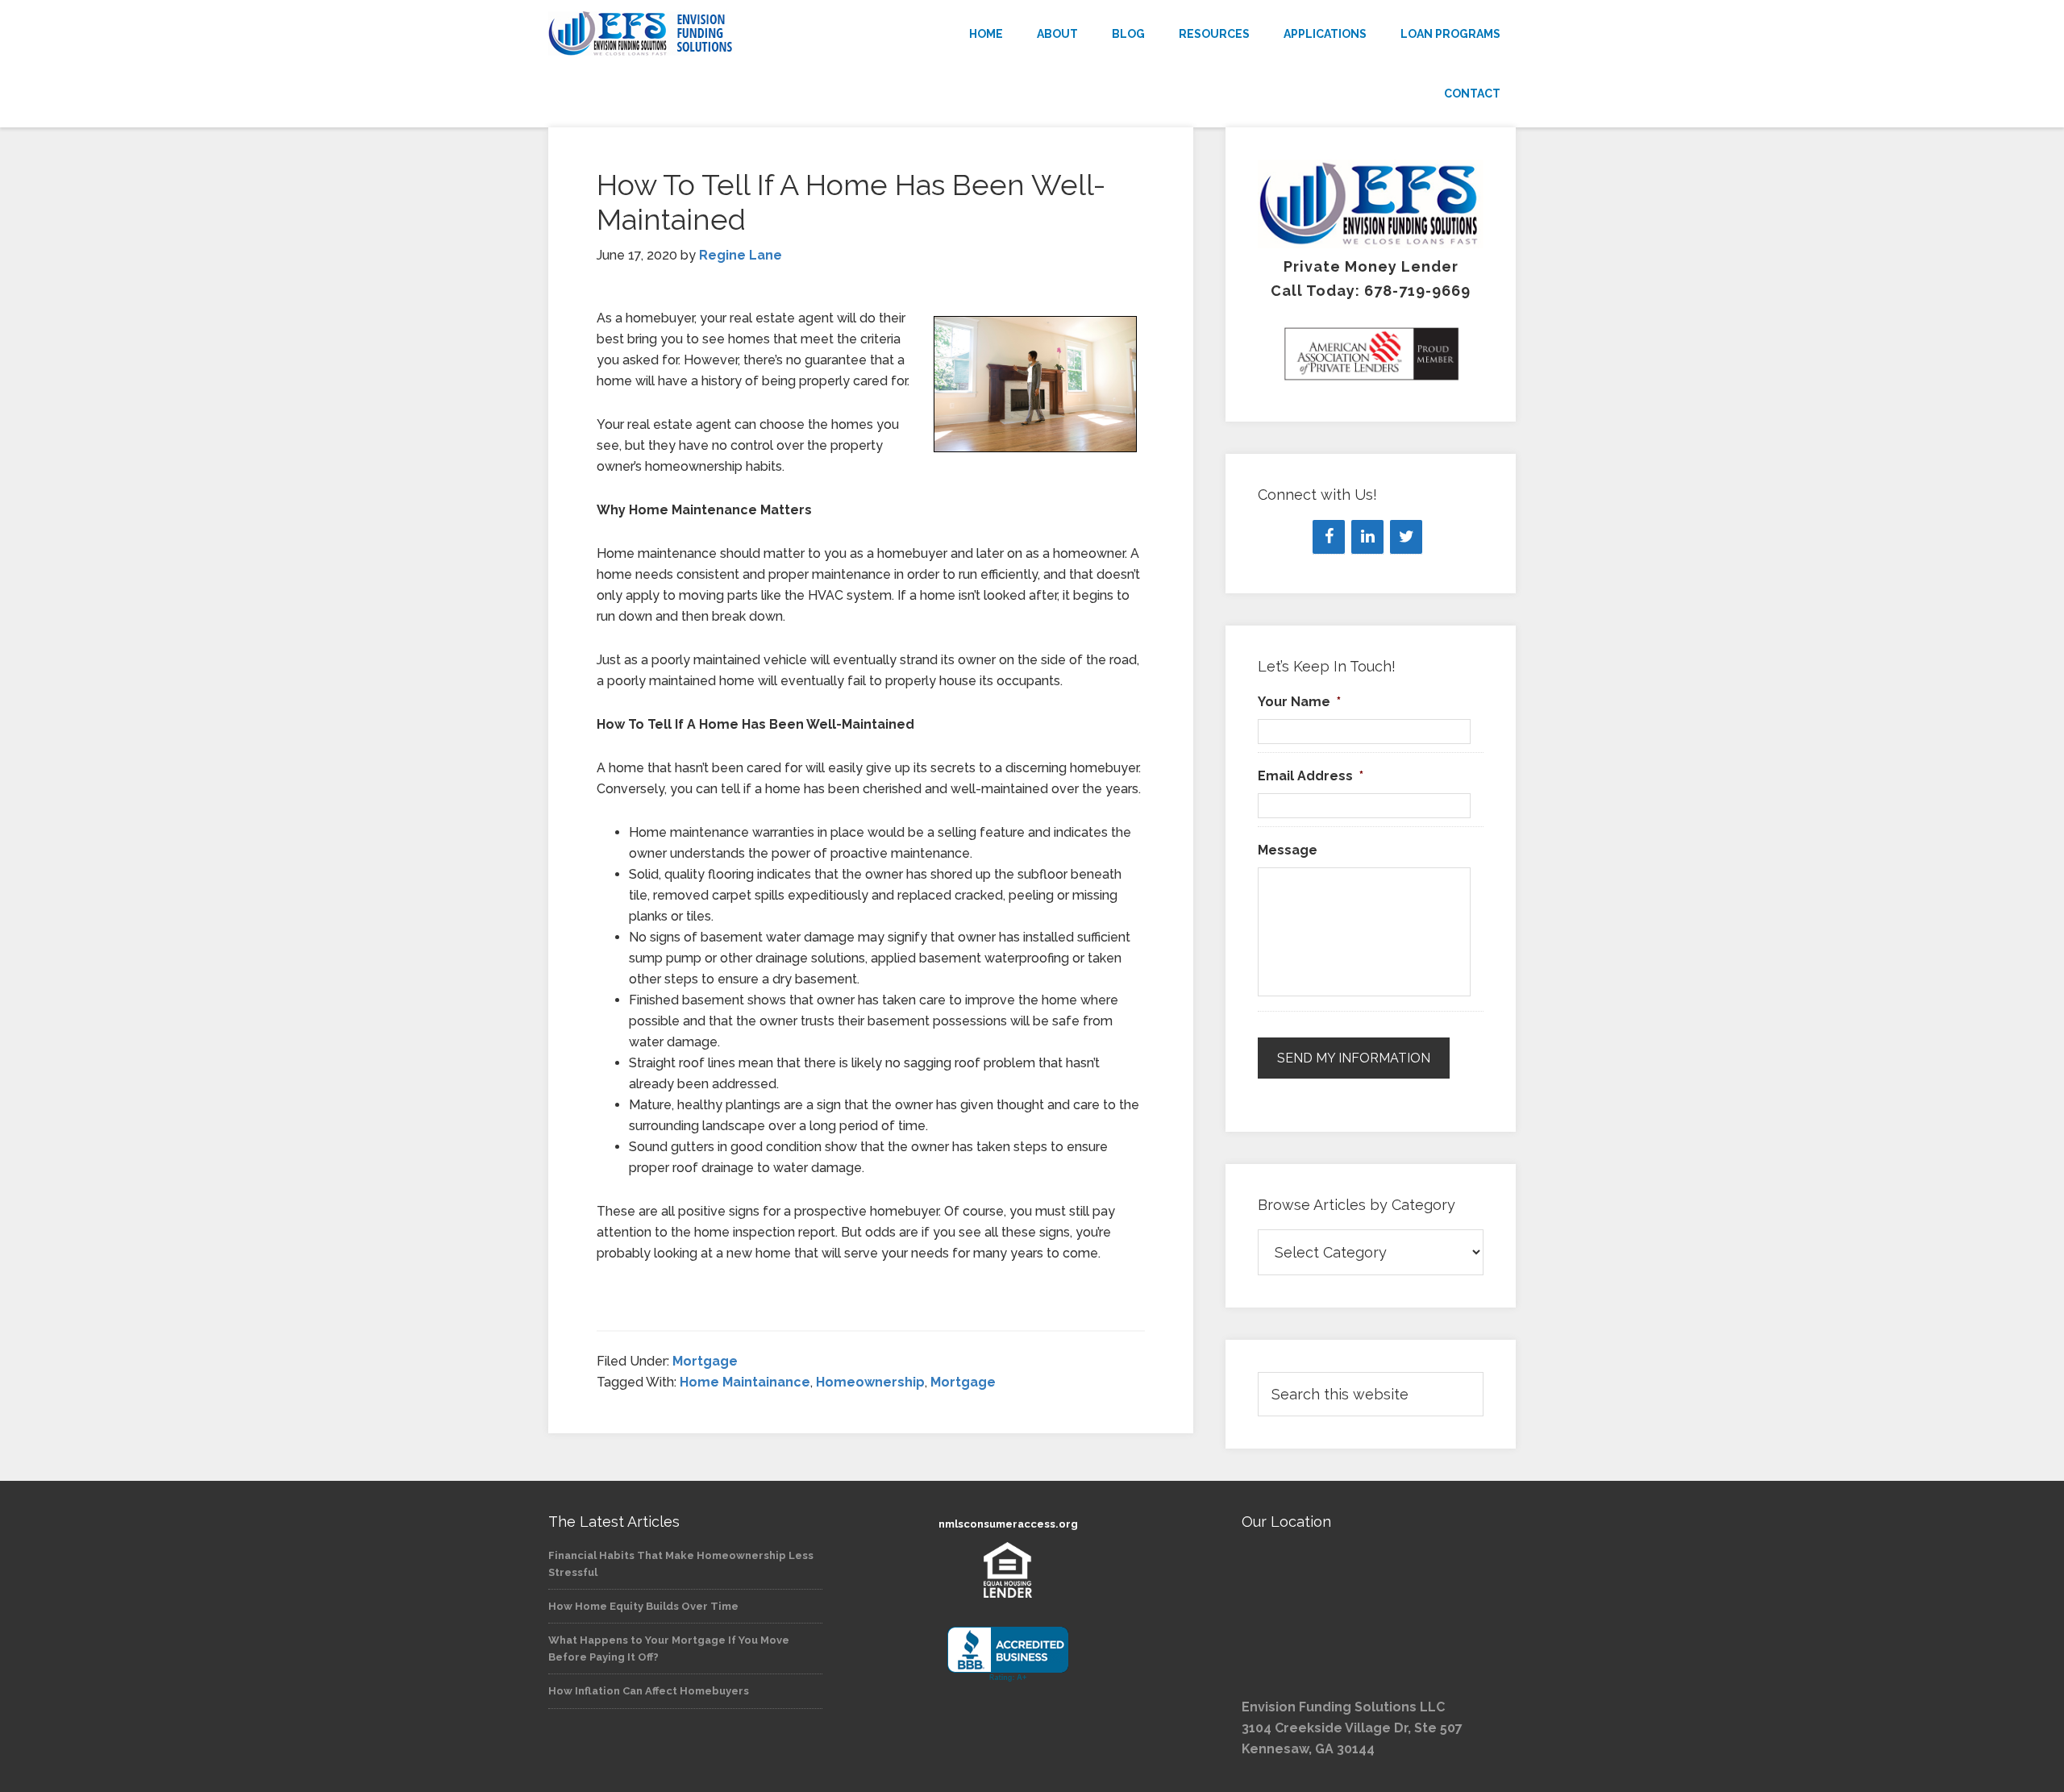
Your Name (1299, 702)
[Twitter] (1406, 537)
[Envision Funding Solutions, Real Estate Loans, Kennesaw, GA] (1008, 1655)
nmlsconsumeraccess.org (1008, 1524)
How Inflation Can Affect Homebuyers (649, 1691)
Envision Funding (693, 34)
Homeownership (870, 1382)
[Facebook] (1329, 537)
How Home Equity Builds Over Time (643, 1606)
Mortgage (705, 1361)
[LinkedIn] (1367, 537)
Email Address (1311, 776)
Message (1288, 850)
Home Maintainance (745, 1382)
